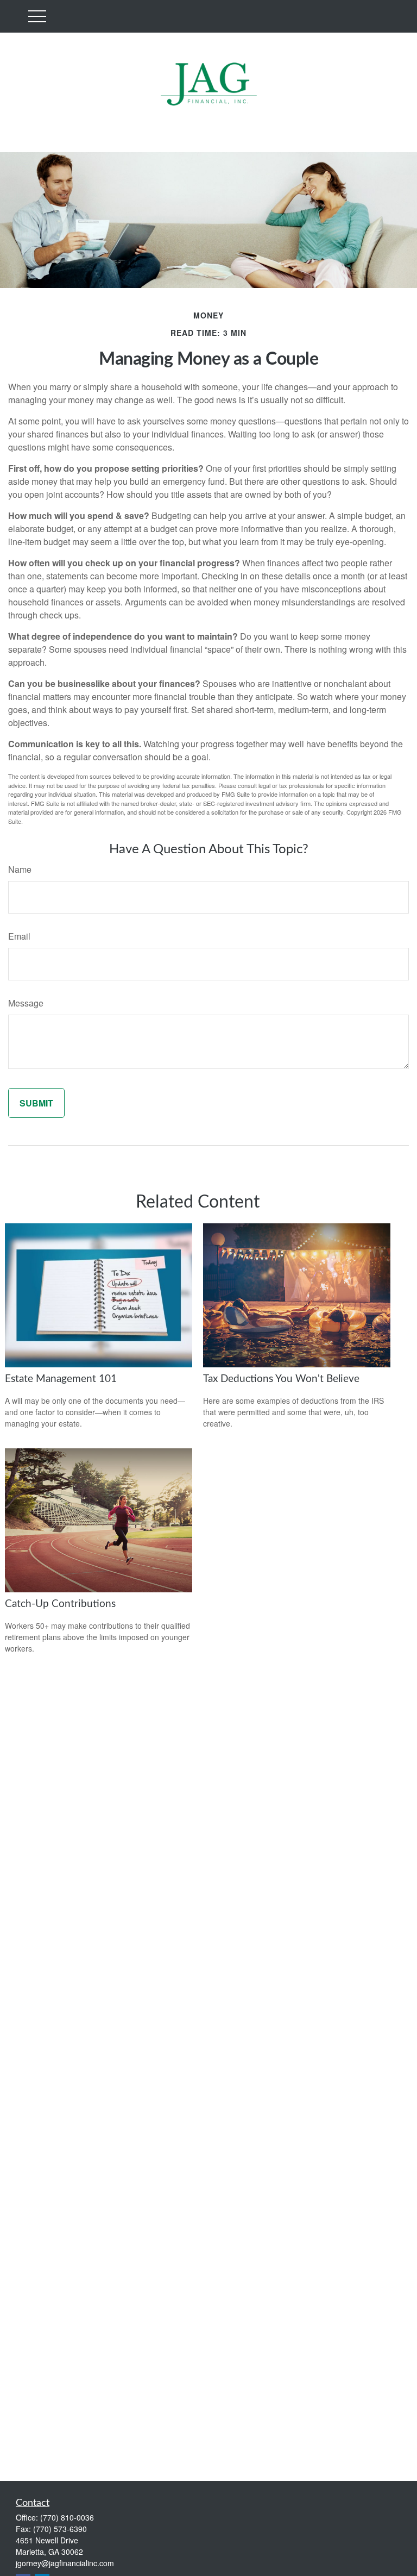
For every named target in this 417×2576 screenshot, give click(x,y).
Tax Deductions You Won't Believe (281, 1379)
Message (26, 1003)
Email (19, 936)
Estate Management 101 (61, 1379)
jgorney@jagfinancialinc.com (65, 2563)
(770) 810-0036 (67, 2517)
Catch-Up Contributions (60, 1604)
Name (20, 869)
